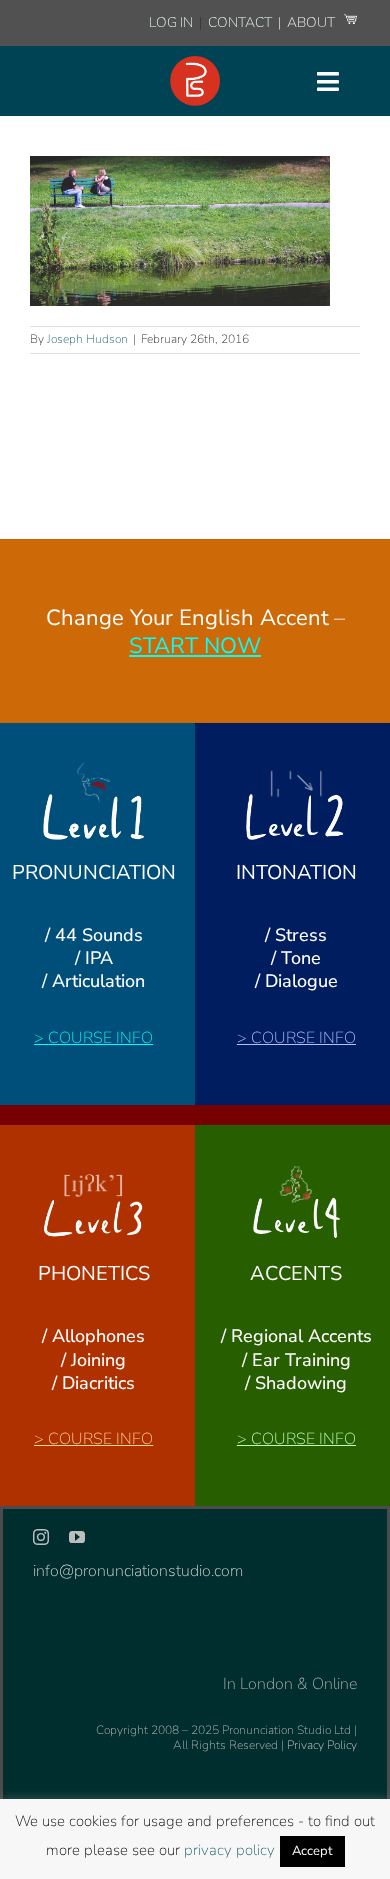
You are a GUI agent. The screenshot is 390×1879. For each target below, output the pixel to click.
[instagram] (41, 1537)
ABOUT (312, 22)
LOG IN (171, 22)
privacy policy (229, 1850)
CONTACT (241, 22)
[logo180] (195, 64)
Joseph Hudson (87, 339)
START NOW (195, 646)
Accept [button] (312, 1851)
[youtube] (77, 1537)
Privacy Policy (322, 1745)
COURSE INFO (100, 1038)
